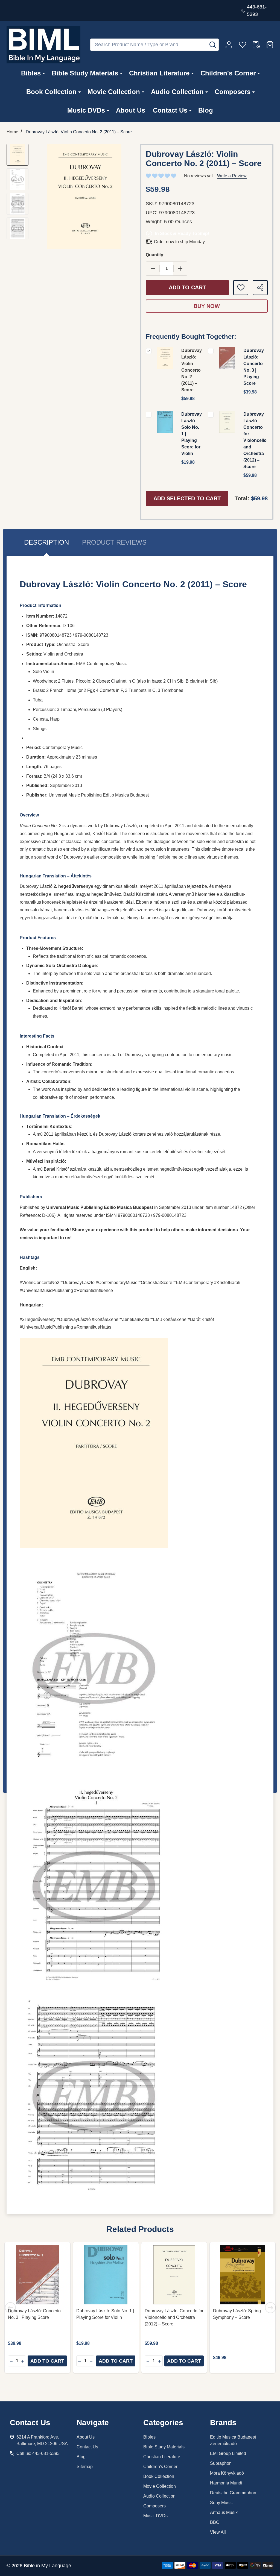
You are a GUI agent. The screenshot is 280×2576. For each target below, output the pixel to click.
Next (270, 2308)
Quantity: (155, 255)
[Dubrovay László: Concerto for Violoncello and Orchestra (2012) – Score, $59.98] (174, 2275)
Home (12, 132)
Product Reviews (114, 542)
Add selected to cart (187, 498)
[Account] (229, 45)
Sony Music (221, 2503)
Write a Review (232, 176)
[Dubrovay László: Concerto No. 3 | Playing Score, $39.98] (37, 2275)
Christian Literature (159, 73)
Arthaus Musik (224, 2512)
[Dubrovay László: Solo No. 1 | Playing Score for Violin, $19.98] (106, 2275)
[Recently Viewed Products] (256, 45)
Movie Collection (114, 92)
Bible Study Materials (85, 73)
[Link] (43, 45)
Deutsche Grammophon (233, 2493)
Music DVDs (86, 110)
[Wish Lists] (243, 45)
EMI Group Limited (228, 2453)
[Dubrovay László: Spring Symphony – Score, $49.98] (243, 2275)
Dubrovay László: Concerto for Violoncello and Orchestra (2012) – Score (255, 440)
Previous (10, 2308)
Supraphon (221, 2463)
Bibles (31, 73)
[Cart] (270, 45)
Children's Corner (228, 73)
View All (218, 2532)
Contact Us (170, 110)
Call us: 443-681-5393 (38, 2453)
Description (46, 542)
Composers (233, 92)
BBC (215, 2522)
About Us (131, 110)
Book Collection (51, 92)
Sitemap (85, 2467)
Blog (206, 110)
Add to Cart (187, 287)
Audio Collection (177, 92)
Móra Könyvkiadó (227, 2473)
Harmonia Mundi (226, 2483)
